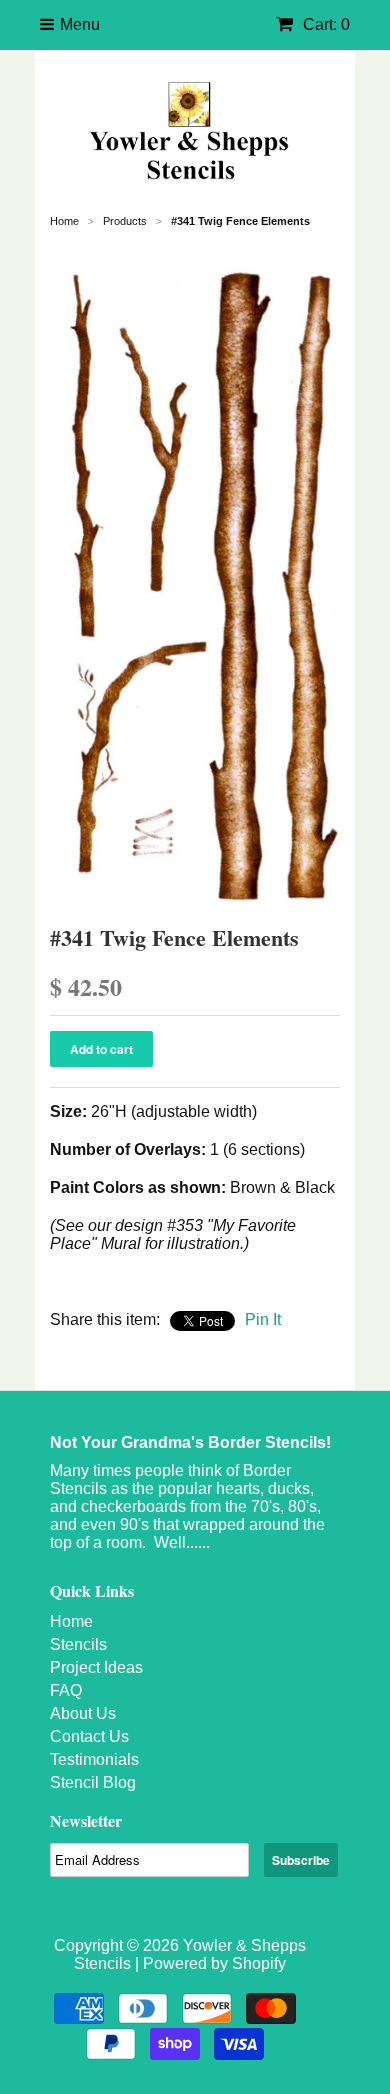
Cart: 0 (324, 24)
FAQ (66, 1690)
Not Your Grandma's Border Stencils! (190, 1442)
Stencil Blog (93, 1782)
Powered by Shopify (214, 1963)
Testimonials (94, 1759)
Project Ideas (96, 1667)
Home (71, 1621)
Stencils (78, 1644)
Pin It (263, 1319)
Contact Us (89, 1736)
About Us (83, 1713)
